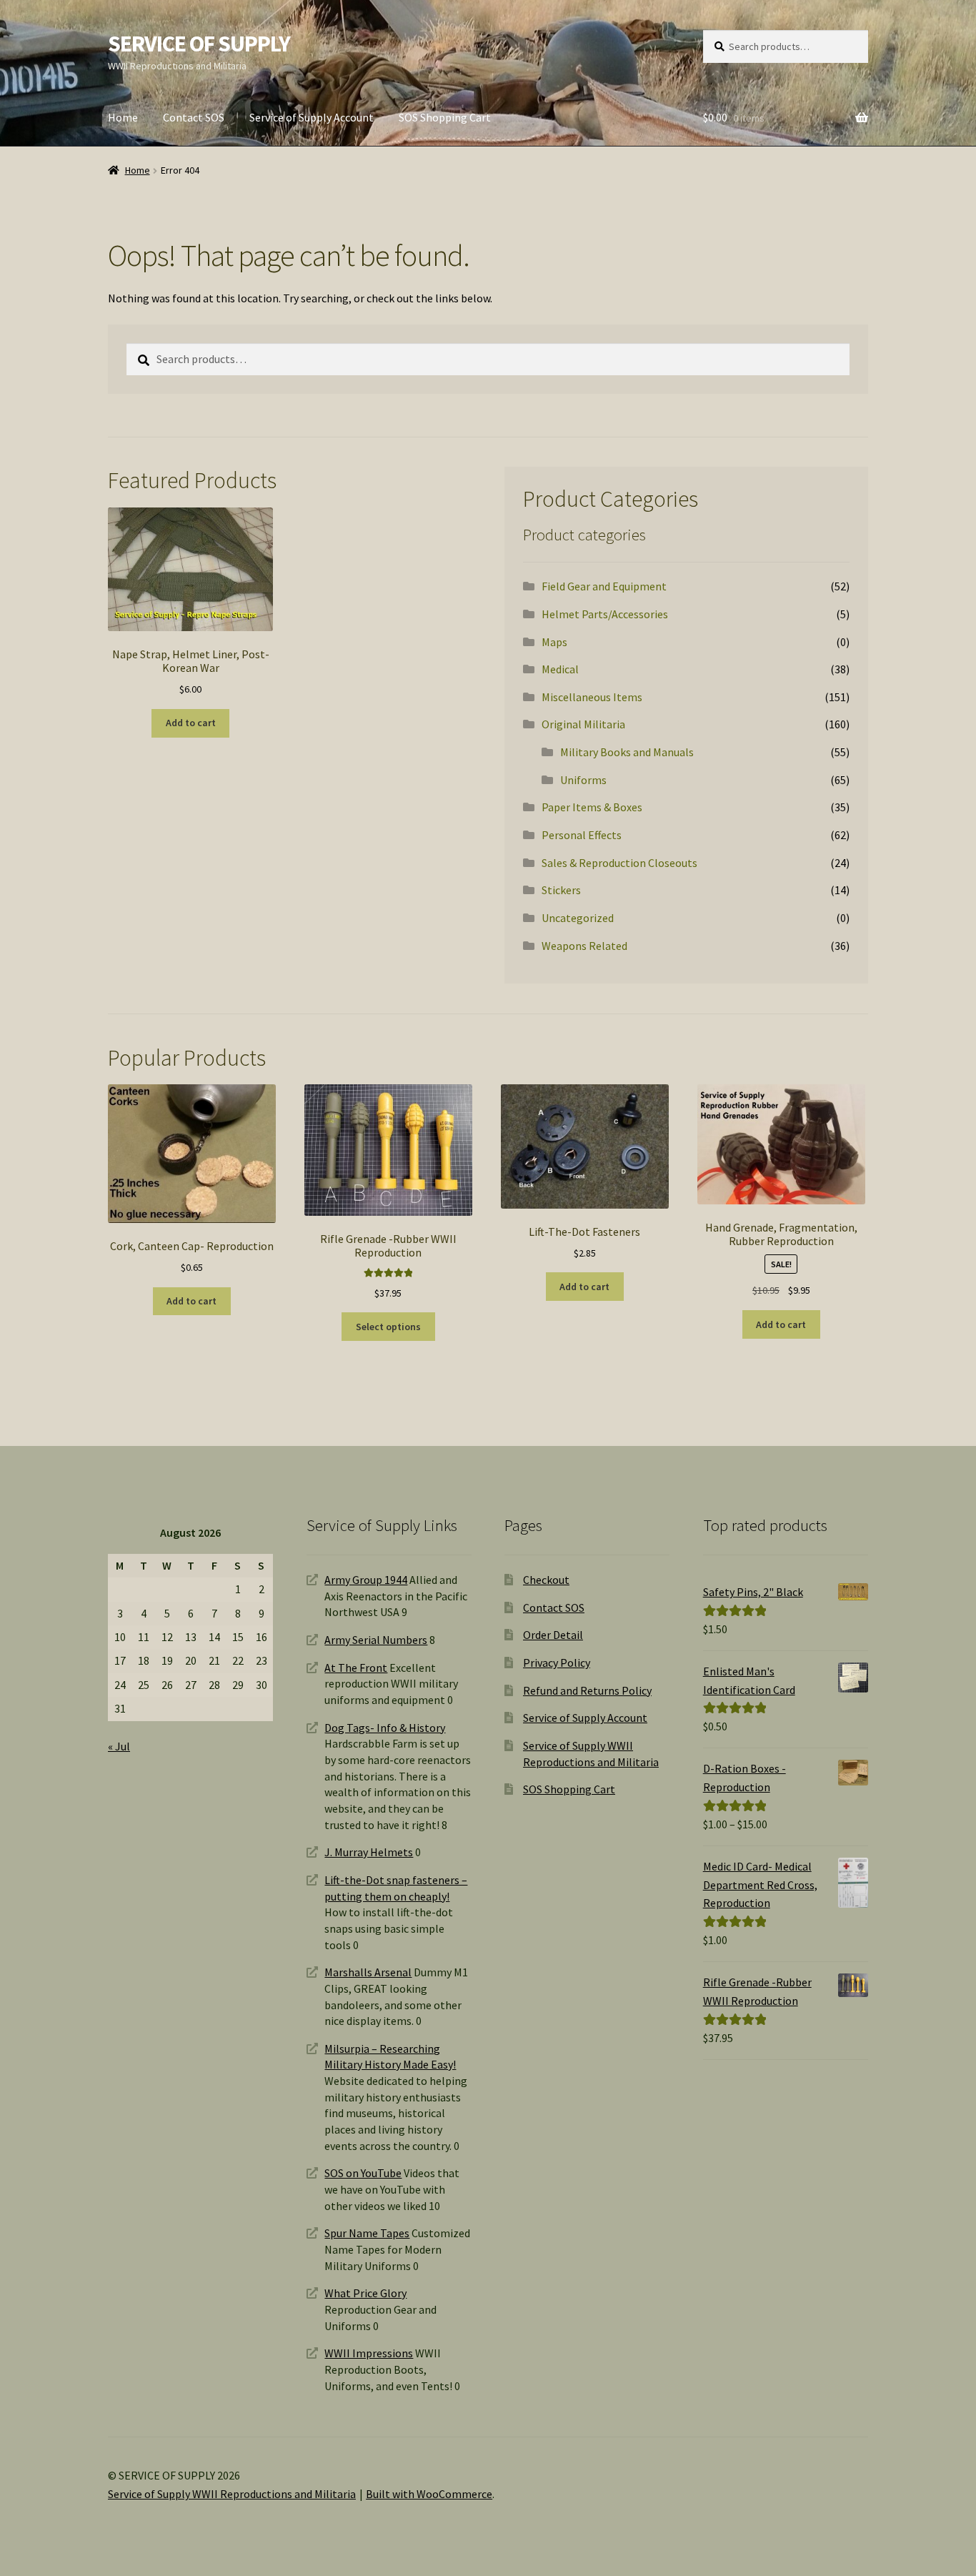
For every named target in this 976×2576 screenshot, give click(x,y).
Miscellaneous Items (592, 697)
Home (123, 117)
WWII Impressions (369, 2353)
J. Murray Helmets (369, 1852)
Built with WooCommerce (429, 2494)
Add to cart (191, 723)
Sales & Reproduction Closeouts (619, 863)
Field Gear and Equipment (604, 586)
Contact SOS (194, 117)
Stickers (561, 890)
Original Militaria (583, 724)
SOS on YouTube (363, 2173)
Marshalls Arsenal (368, 1972)
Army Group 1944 (366, 1580)
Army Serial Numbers (376, 1640)
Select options (388, 1327)
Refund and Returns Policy (587, 1690)
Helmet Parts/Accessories (605, 614)
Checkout (546, 1580)
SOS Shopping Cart (445, 117)
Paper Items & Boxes (592, 807)
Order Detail (553, 1635)
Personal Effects (582, 835)
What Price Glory (365, 2293)
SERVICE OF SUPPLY (199, 44)
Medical (560, 669)
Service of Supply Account (312, 117)
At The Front (356, 1668)
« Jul (119, 1746)
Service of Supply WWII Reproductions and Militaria (232, 2494)
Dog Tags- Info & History (385, 1728)
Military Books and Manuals (627, 752)
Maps (554, 642)
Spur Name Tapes (367, 2233)
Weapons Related (584, 946)
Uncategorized (578, 918)
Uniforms (583, 780)
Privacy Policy (557, 1663)
